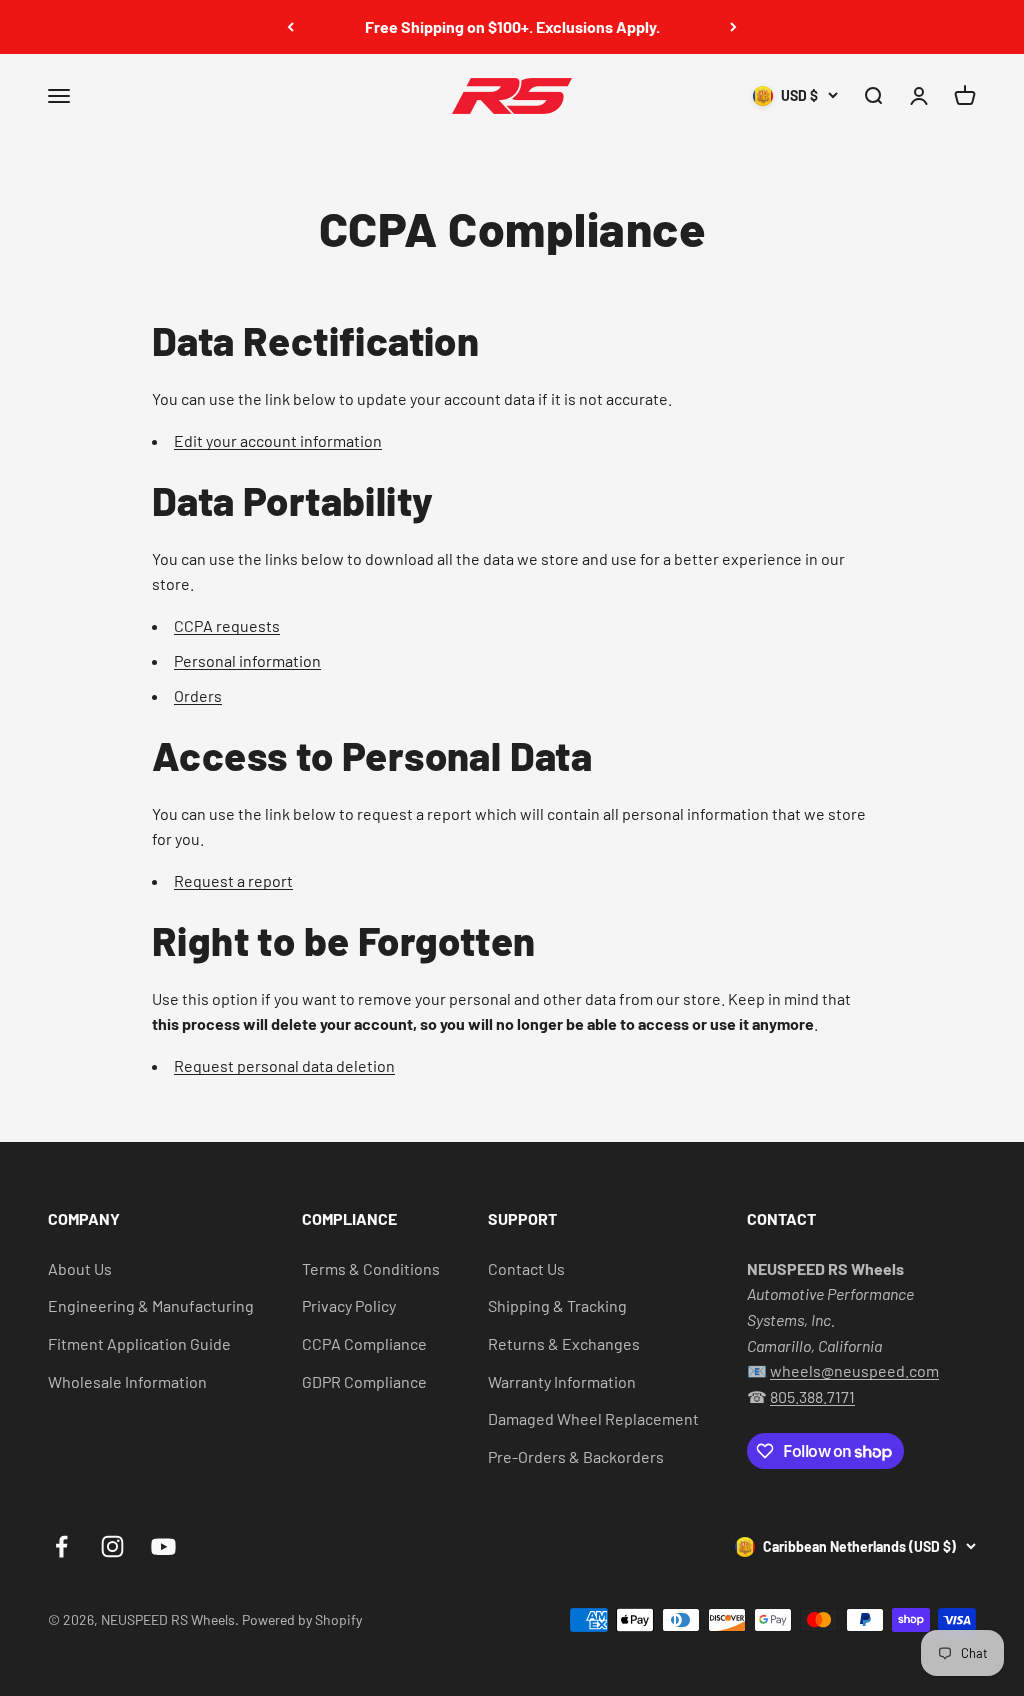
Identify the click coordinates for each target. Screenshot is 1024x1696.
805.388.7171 (812, 1396)
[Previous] (290, 27)
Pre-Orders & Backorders (576, 1456)
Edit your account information (278, 440)
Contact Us (526, 1268)
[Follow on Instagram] (112, 1546)
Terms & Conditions (371, 1268)
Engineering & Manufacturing (151, 1305)
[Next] (733, 27)
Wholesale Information (127, 1381)
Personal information (247, 660)
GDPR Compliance (364, 1381)
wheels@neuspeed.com (854, 1370)
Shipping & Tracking (557, 1305)
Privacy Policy (349, 1305)
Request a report (233, 880)
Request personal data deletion (284, 1065)
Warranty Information (562, 1381)
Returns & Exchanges (564, 1343)
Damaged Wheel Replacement (593, 1418)
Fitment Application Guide (139, 1343)
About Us (80, 1268)
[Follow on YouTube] (163, 1546)
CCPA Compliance (364, 1343)
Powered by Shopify (302, 1619)
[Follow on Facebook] (61, 1546)
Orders (198, 695)
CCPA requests (227, 625)
